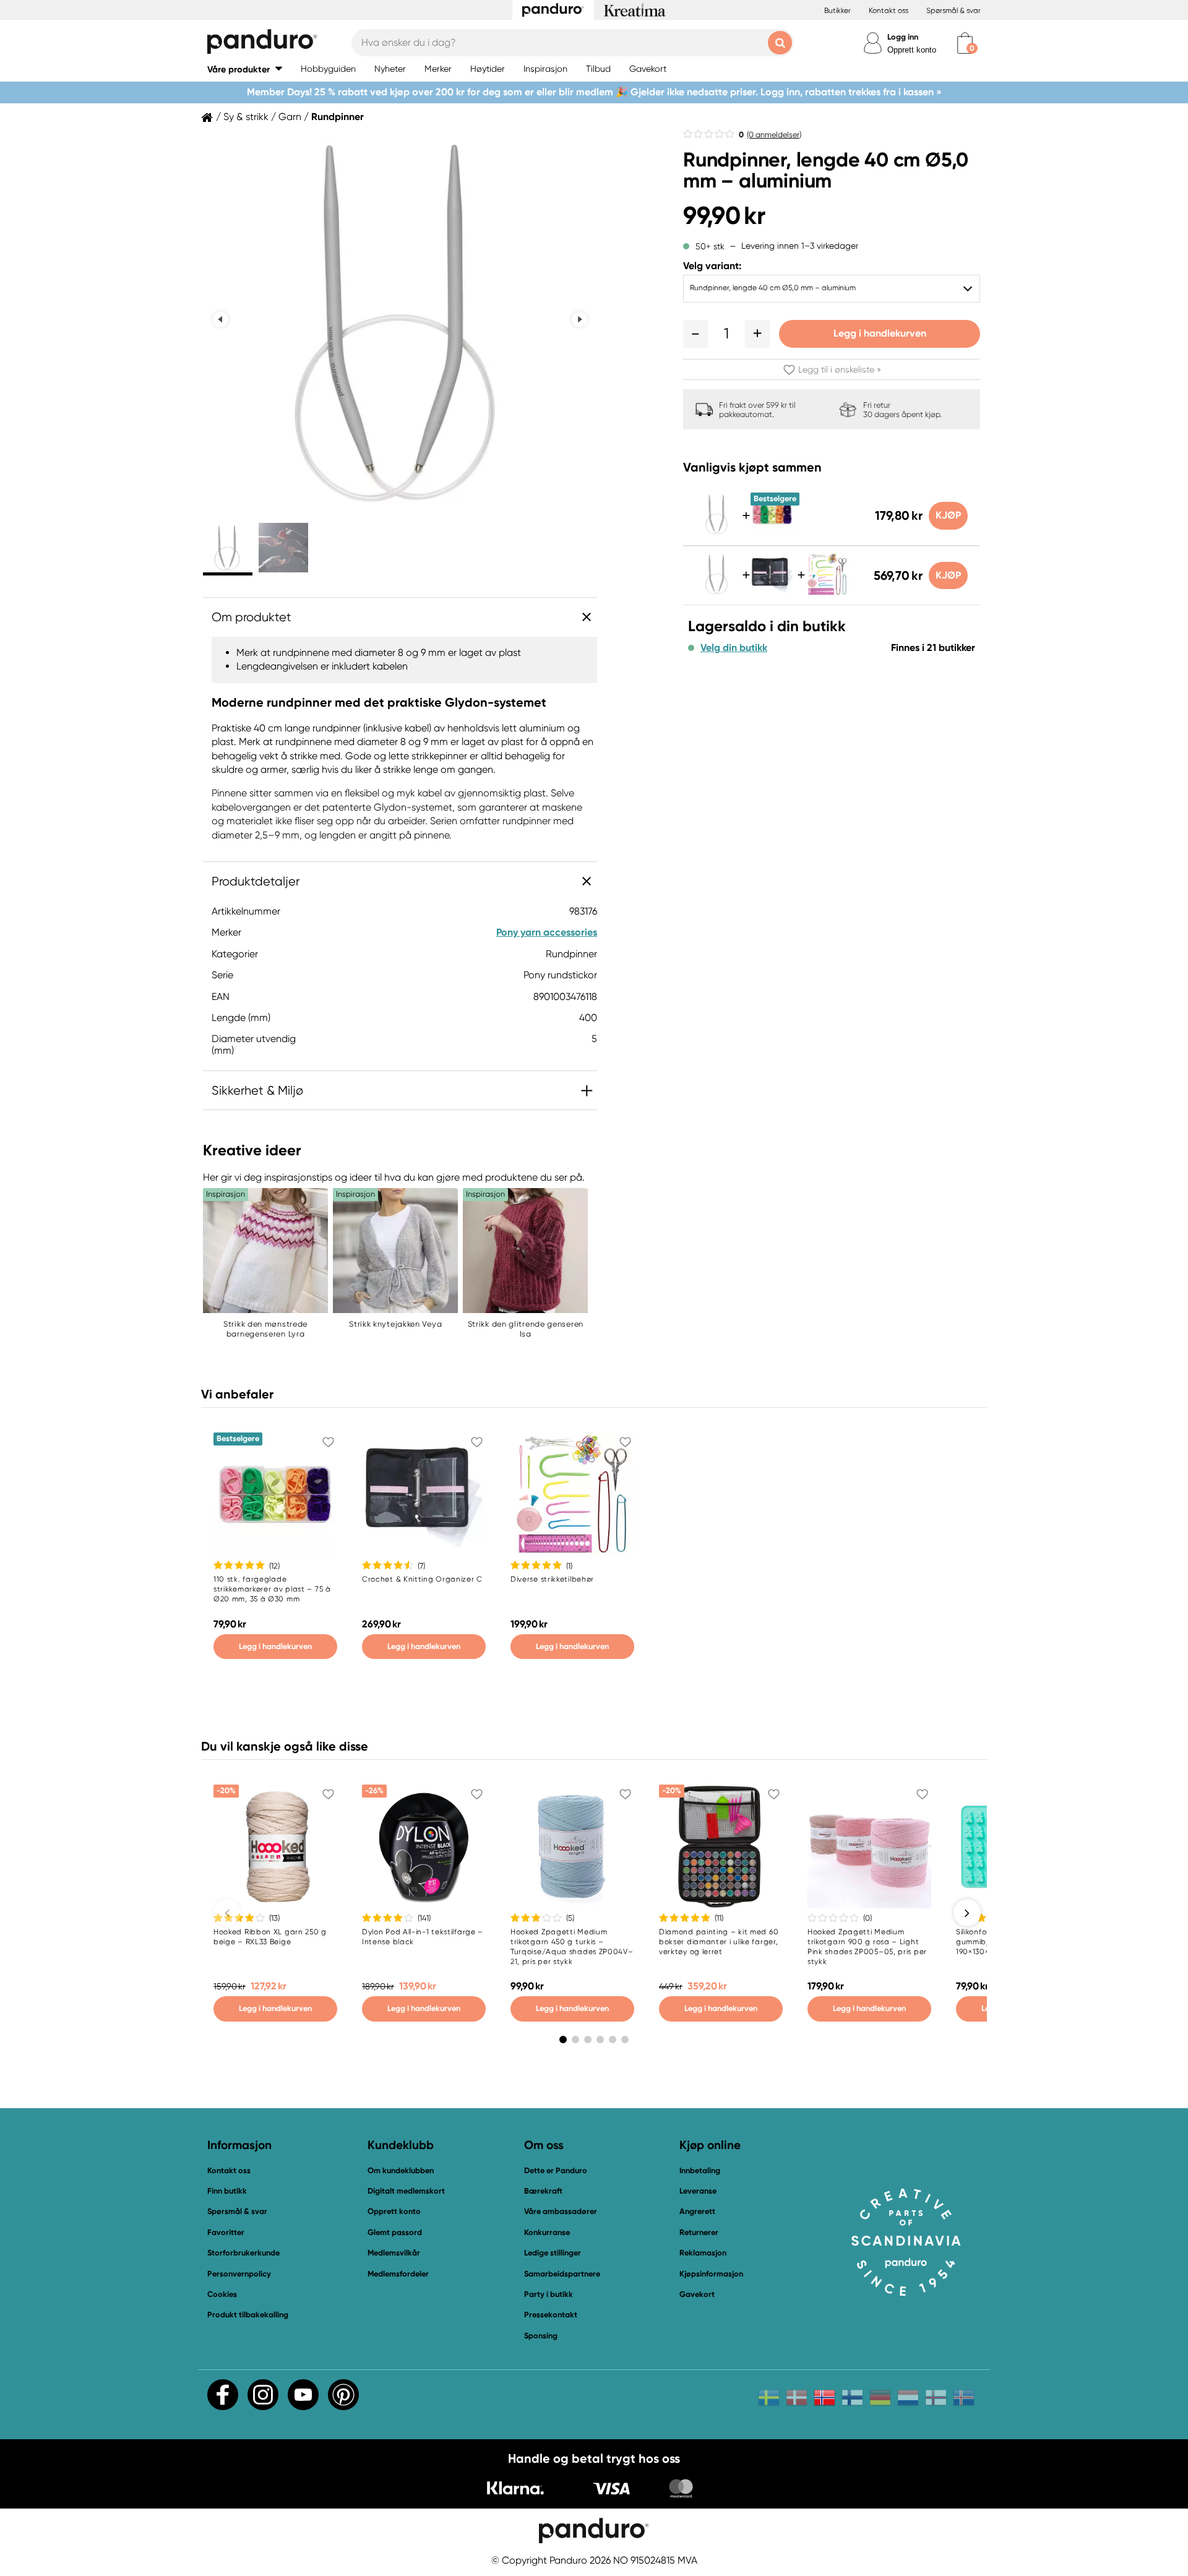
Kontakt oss (889, 11)
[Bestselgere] (772, 532)
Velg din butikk (734, 648)
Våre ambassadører (561, 2211)
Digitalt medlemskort (406, 2191)
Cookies (222, 2294)
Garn (290, 117)
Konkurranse (547, 2232)
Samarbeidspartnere (562, 2274)
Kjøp (948, 515)
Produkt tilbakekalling (248, 2315)
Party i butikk (549, 2294)
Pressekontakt (551, 2315)
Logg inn (903, 37)
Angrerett (697, 2211)
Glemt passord (395, 2232)
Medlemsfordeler (398, 2274)
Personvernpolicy (239, 2274)
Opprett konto (912, 50)
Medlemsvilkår (394, 2253)
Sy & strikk (246, 117)
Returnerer (699, 2232)
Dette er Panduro (556, 2170)
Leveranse (698, 2191)
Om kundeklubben (401, 2170)
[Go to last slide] (221, 320)
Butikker (837, 11)
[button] (245, 69)
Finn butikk (227, 2191)
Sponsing (541, 2336)
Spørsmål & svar (953, 11)
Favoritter (226, 2232)
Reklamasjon (703, 2253)
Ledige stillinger (553, 2253)
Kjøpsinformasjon (711, 2274)
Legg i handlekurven (880, 333)
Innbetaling (700, 2170)
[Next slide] (579, 320)
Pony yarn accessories (547, 932)
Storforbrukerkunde (243, 2253)
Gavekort (697, 2294)
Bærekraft (543, 2191)
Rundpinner (338, 117)
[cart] (965, 43)
